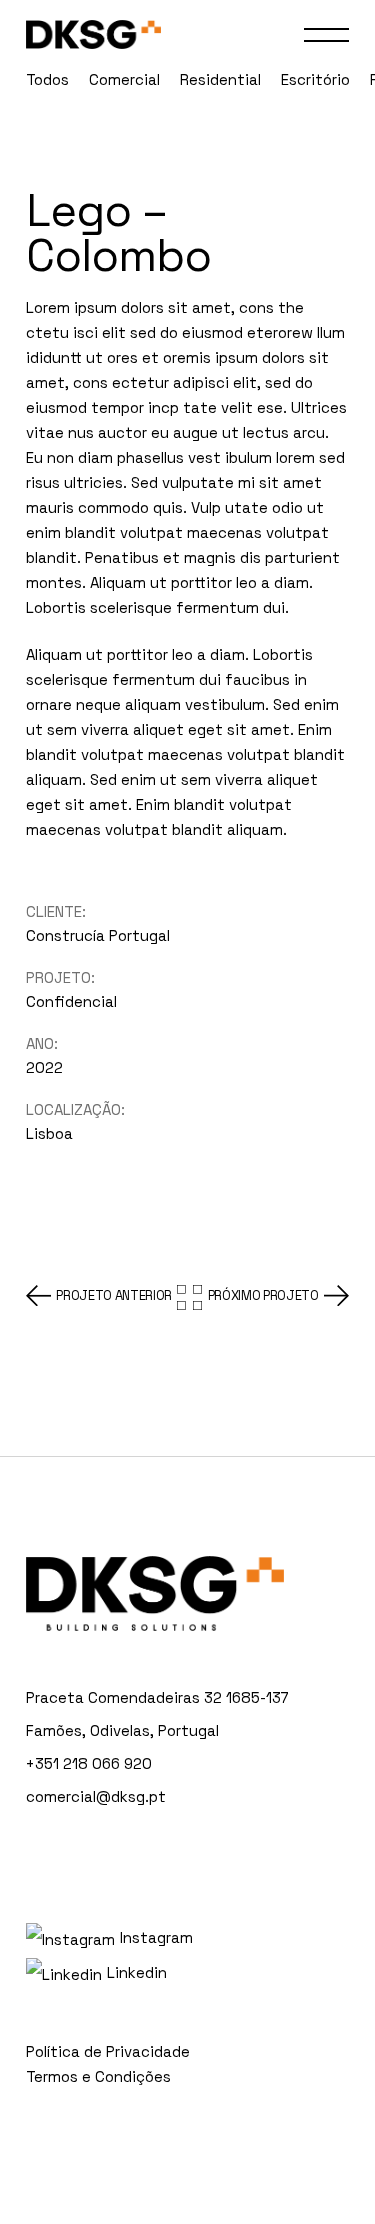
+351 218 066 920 (89, 1763)
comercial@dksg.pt (96, 1796)
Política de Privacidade (108, 2051)
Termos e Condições (98, 2076)
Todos (47, 79)
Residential (220, 79)
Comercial (124, 79)
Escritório (315, 79)
